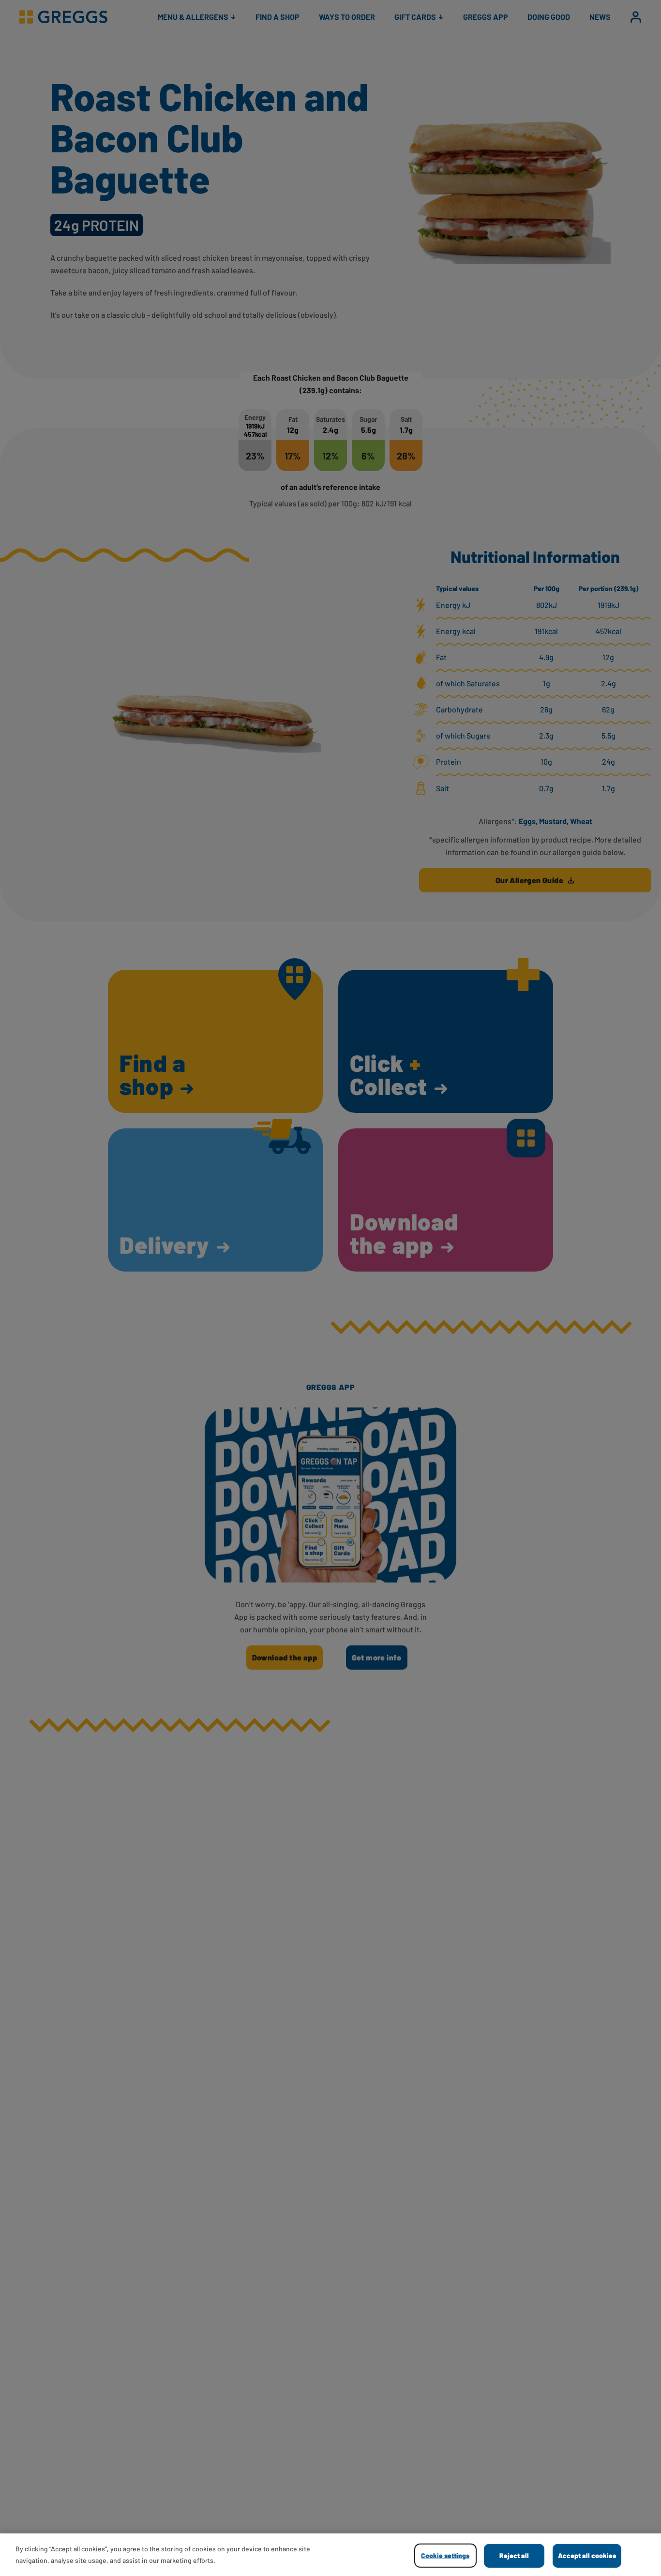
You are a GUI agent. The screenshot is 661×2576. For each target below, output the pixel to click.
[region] (330, 2555)
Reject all (514, 2555)
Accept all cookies (587, 2555)
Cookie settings (445, 2555)
